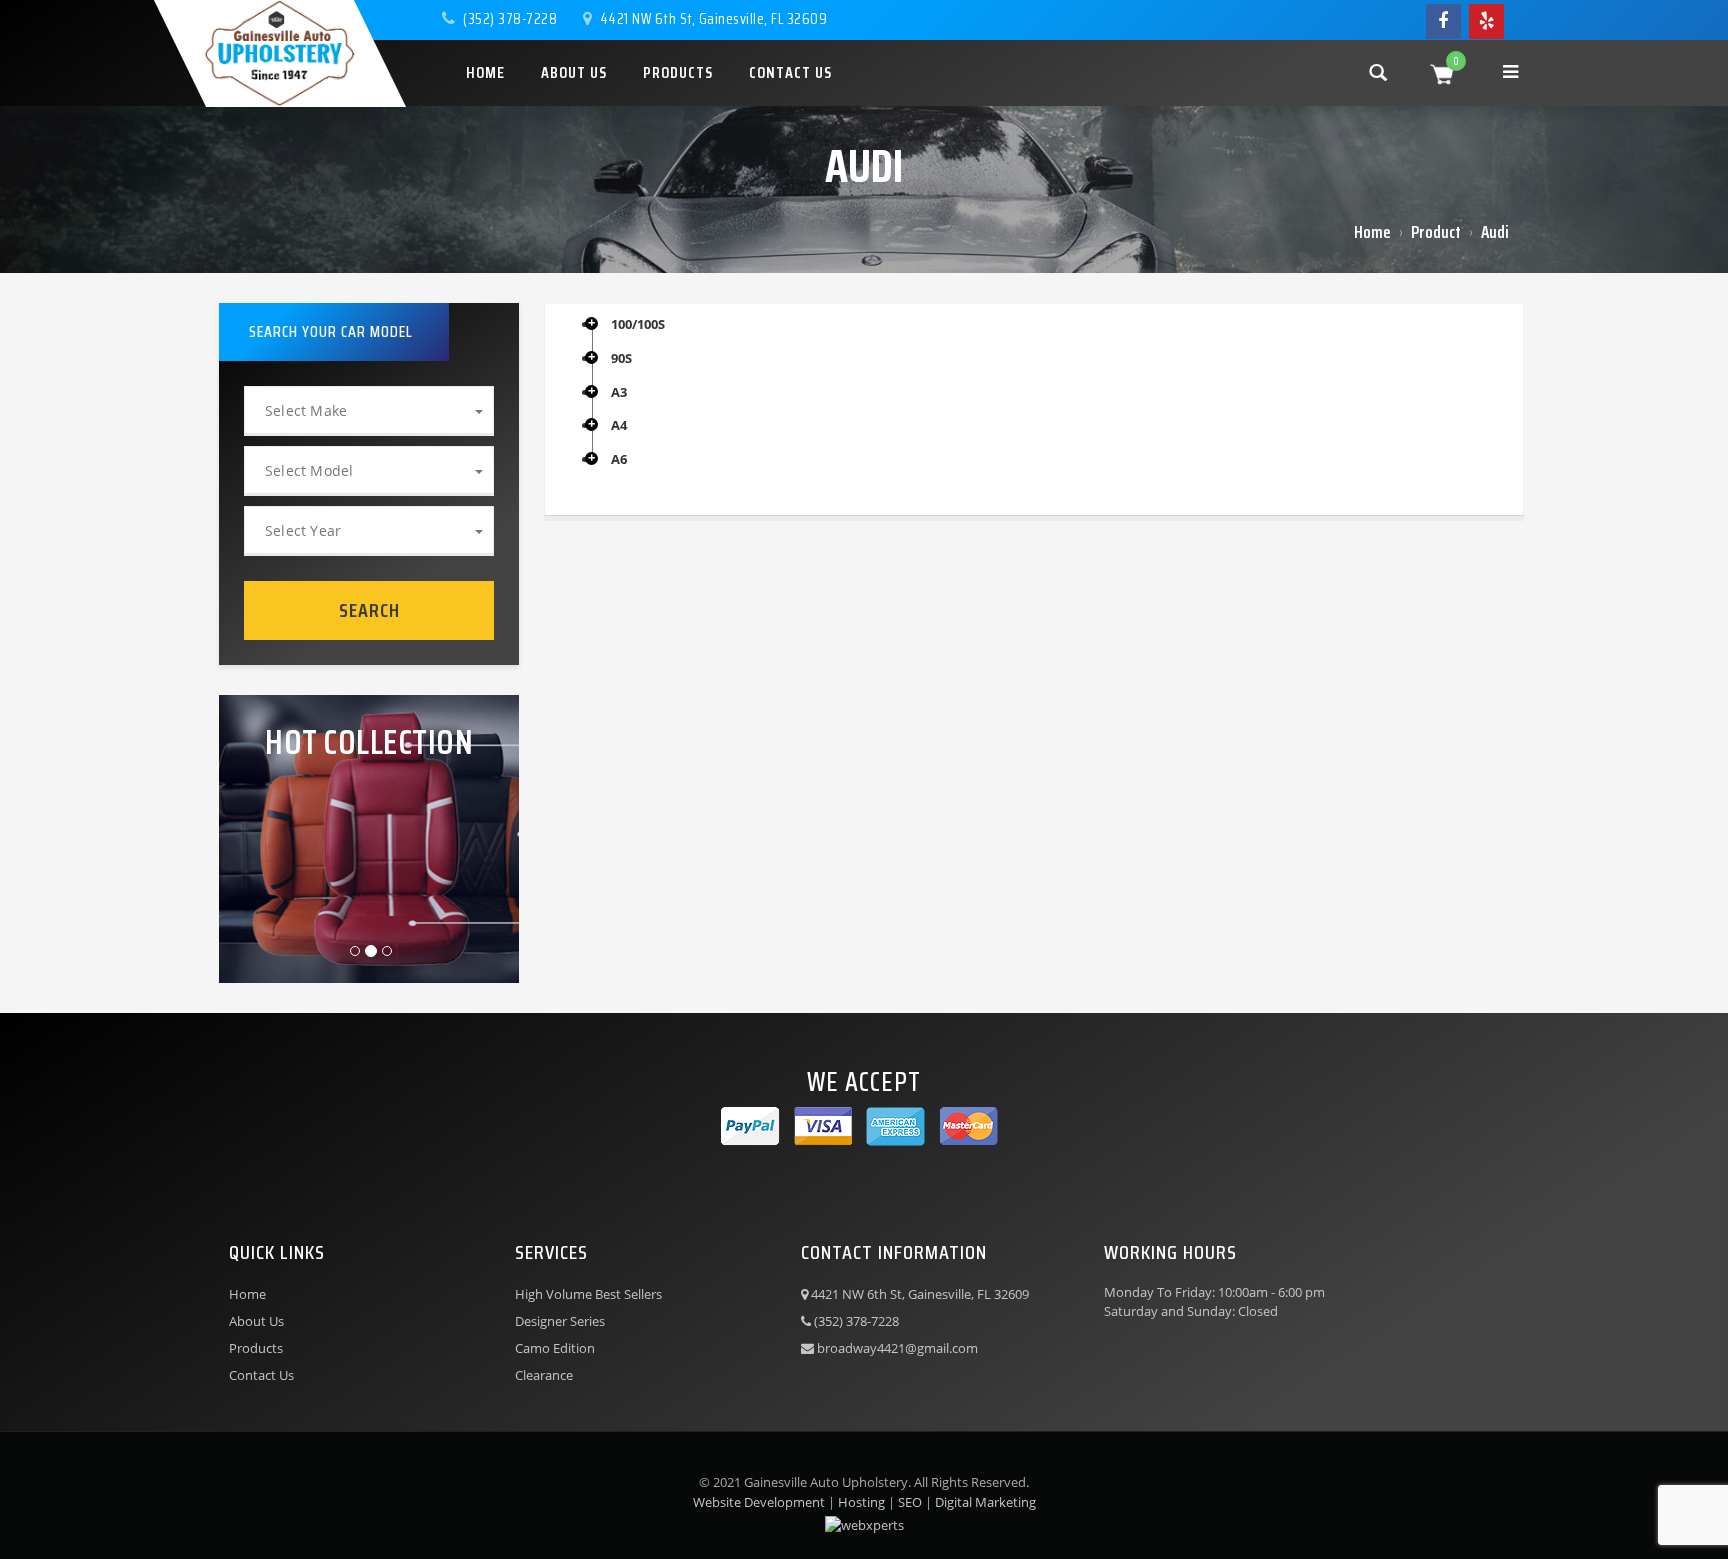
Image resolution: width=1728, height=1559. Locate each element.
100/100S (638, 325)
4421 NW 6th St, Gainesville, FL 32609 (711, 19)
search (369, 610)
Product (1436, 232)
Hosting (861, 1502)
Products (256, 1348)
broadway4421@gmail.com (896, 1348)
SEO (910, 1502)
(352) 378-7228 (510, 19)
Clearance (544, 1375)
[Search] (1378, 71)
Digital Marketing (985, 1502)
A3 (619, 393)
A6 (619, 460)
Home (1372, 232)
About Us (256, 1321)
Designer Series (560, 1321)
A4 (619, 426)
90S (621, 359)
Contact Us (261, 1375)
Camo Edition (555, 1348)
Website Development (759, 1502)
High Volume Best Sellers (588, 1294)
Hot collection (369, 742)
